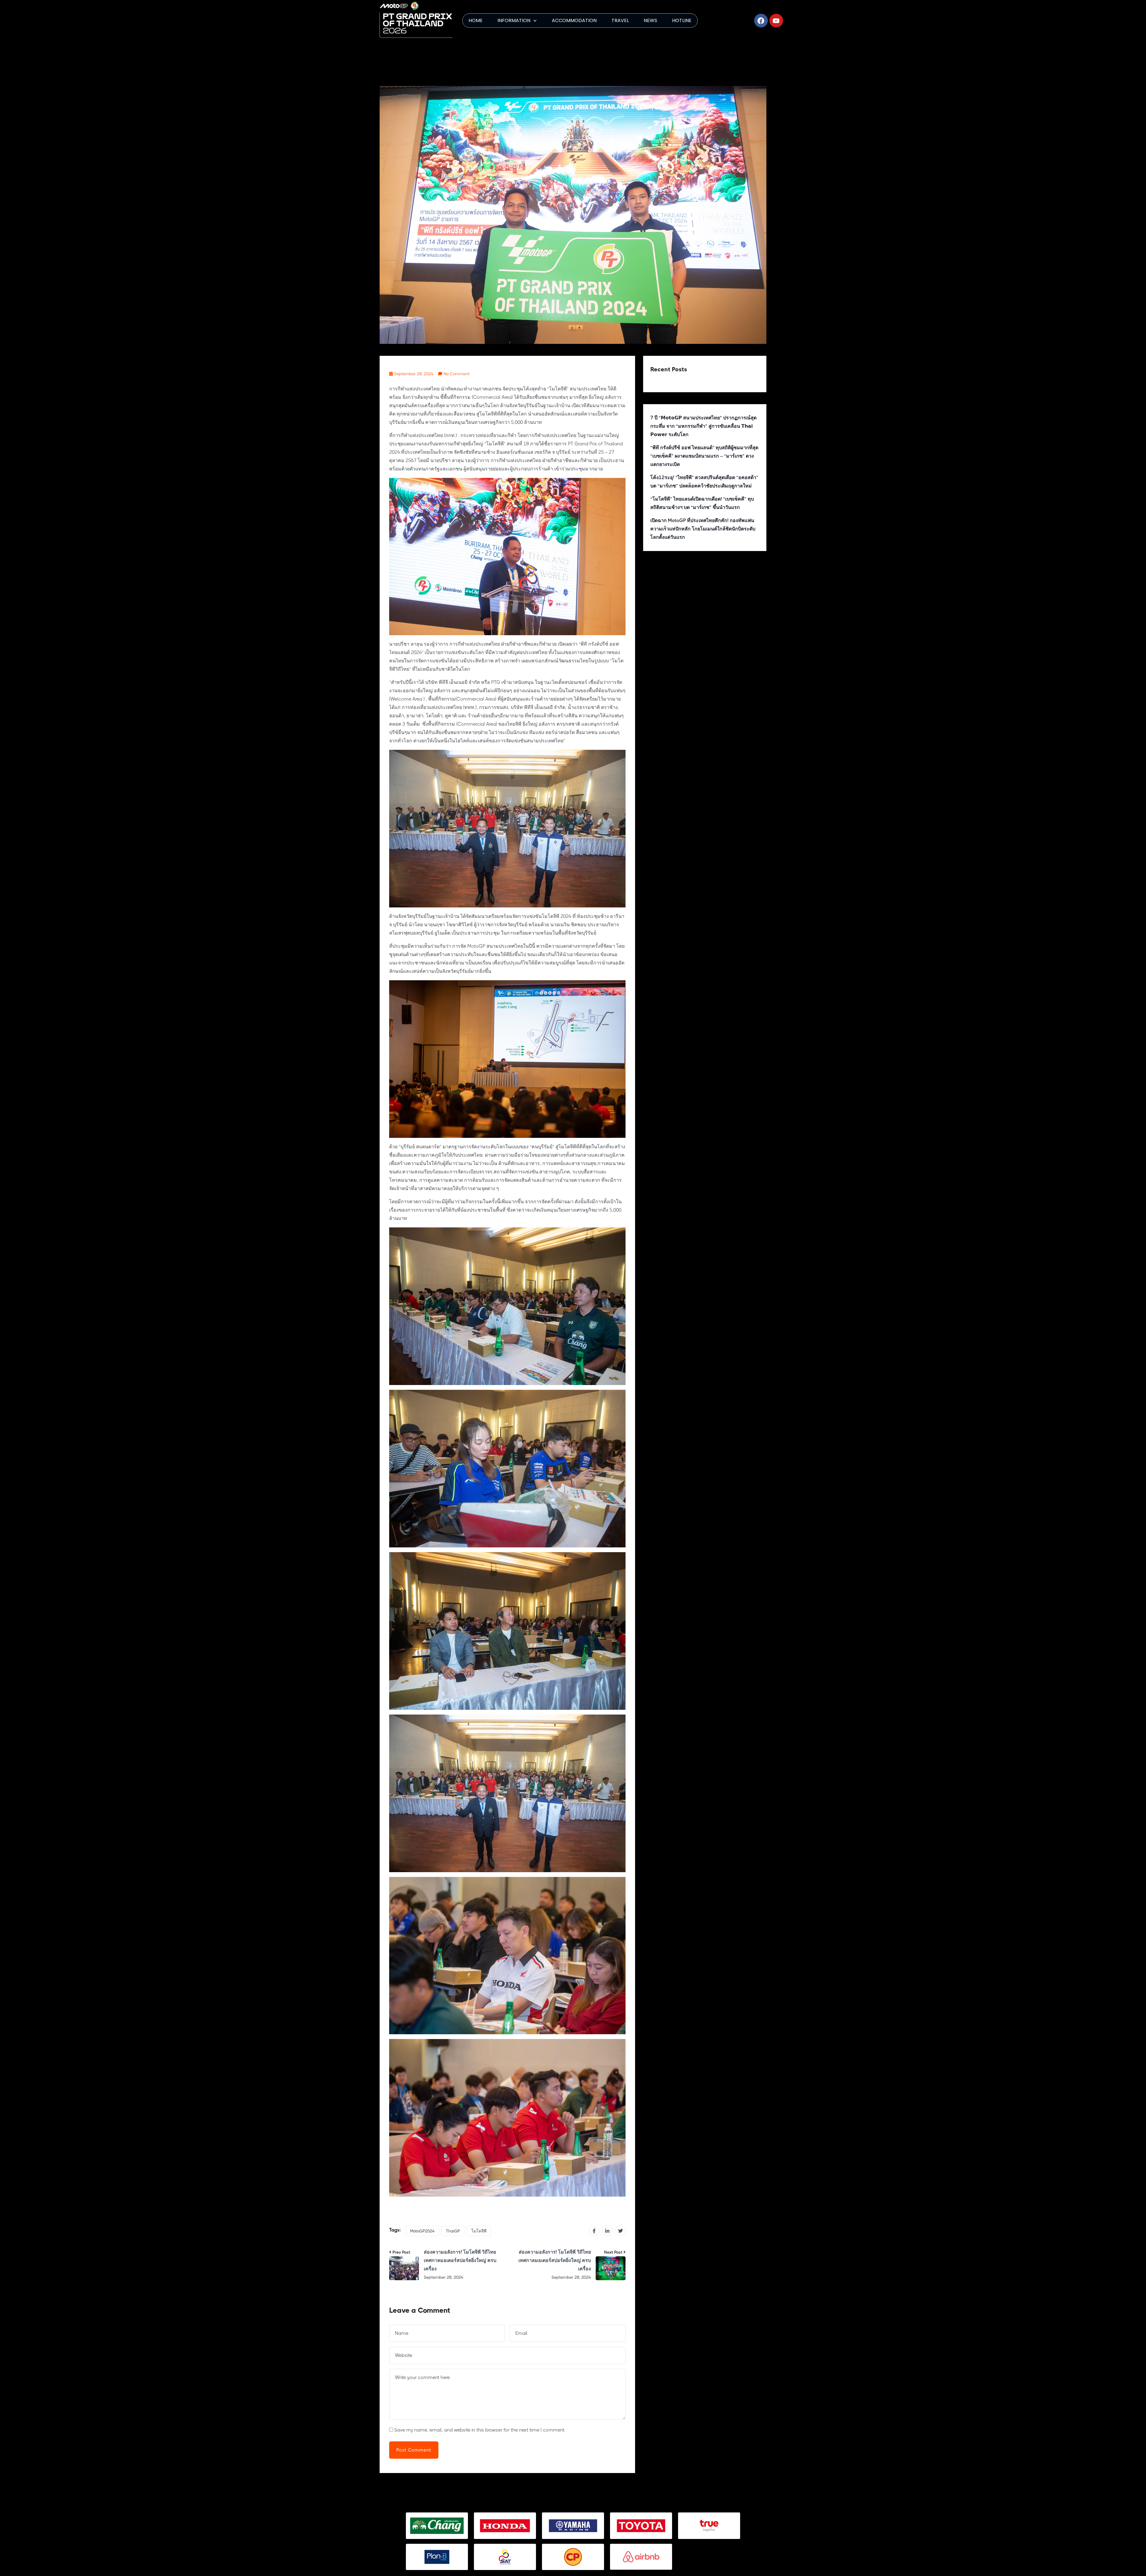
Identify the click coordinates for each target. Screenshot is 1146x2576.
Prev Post (401, 2252)
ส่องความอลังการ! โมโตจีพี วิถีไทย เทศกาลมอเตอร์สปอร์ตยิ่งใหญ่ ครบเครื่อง (460, 2260)
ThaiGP (453, 2231)
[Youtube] (776, 21)
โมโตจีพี (479, 2231)
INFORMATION (514, 20)
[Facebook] (761, 21)
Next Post (613, 2252)
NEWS (650, 20)
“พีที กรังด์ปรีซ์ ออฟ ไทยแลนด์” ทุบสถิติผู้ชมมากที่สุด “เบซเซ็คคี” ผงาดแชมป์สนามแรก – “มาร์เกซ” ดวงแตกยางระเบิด (704, 456)
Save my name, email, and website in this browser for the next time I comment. (480, 2430)
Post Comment (414, 2450)
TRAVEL (620, 20)
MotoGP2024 (422, 2231)
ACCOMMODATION (574, 20)
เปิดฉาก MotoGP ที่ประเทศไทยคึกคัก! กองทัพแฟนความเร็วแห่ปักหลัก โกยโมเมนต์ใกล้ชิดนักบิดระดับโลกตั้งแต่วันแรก (703, 529)
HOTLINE (682, 20)
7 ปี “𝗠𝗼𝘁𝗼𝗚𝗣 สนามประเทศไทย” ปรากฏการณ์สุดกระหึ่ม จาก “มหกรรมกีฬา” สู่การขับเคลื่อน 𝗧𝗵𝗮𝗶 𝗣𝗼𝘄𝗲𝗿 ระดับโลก (703, 426)
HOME (476, 20)
